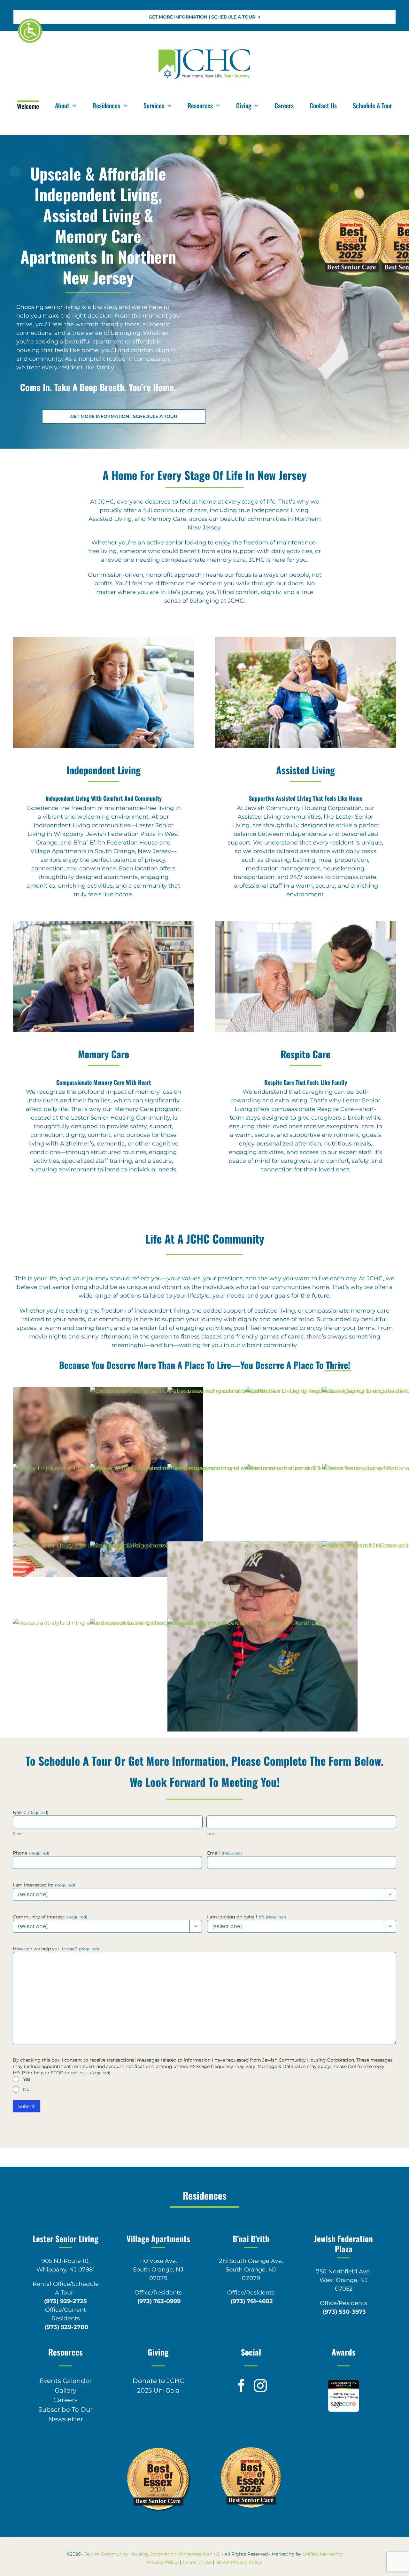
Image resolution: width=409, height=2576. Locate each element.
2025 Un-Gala (158, 2390)
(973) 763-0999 (159, 2301)
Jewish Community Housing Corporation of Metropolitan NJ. (153, 2554)
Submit (27, 2106)
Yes (27, 2079)
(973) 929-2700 (66, 2327)
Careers (66, 2400)
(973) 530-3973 (344, 2312)
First (17, 1834)
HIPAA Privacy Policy (239, 2562)
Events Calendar (66, 2381)
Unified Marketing (323, 2554)
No (26, 2089)
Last (211, 1834)
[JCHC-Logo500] (204, 50)
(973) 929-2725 (66, 2301)
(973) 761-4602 (252, 2301)
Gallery (66, 2390)
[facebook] (241, 2386)
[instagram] (260, 2386)
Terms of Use (197, 2562)
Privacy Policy (163, 2562)
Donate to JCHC (158, 2381)
